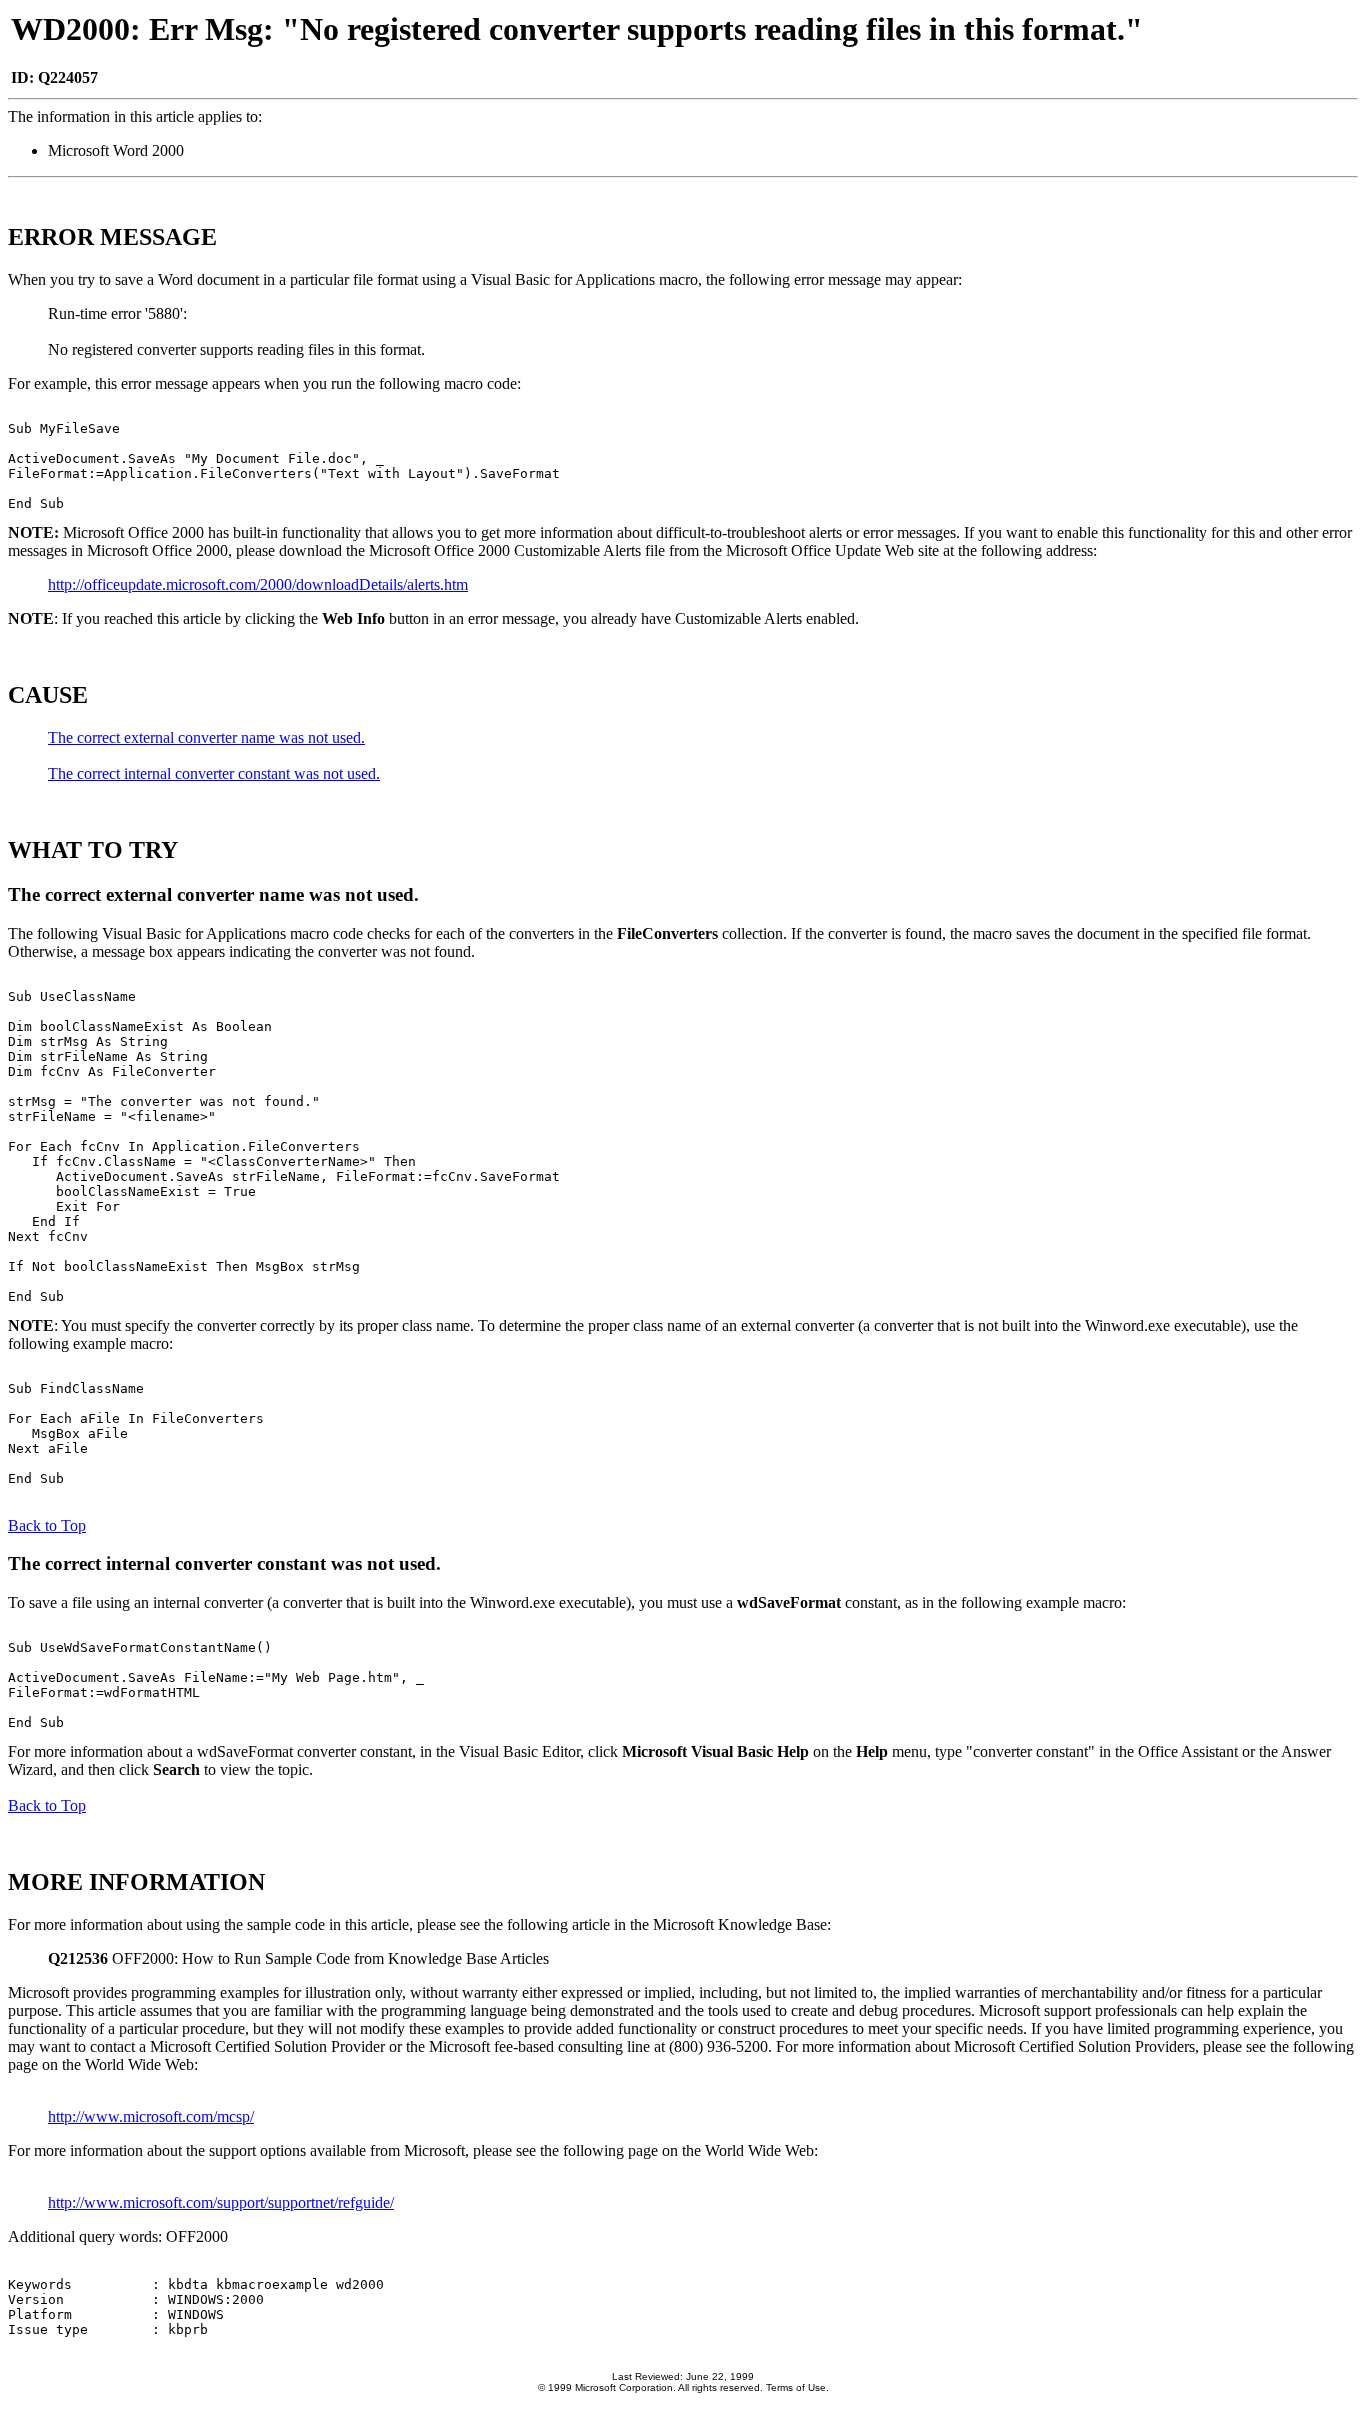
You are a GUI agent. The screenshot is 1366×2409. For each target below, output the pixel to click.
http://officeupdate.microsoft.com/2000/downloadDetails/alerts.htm (258, 584)
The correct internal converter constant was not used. (214, 773)
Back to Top (47, 1525)
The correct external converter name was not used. (206, 737)
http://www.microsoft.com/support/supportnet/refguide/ (221, 2202)
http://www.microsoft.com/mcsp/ (151, 2116)
